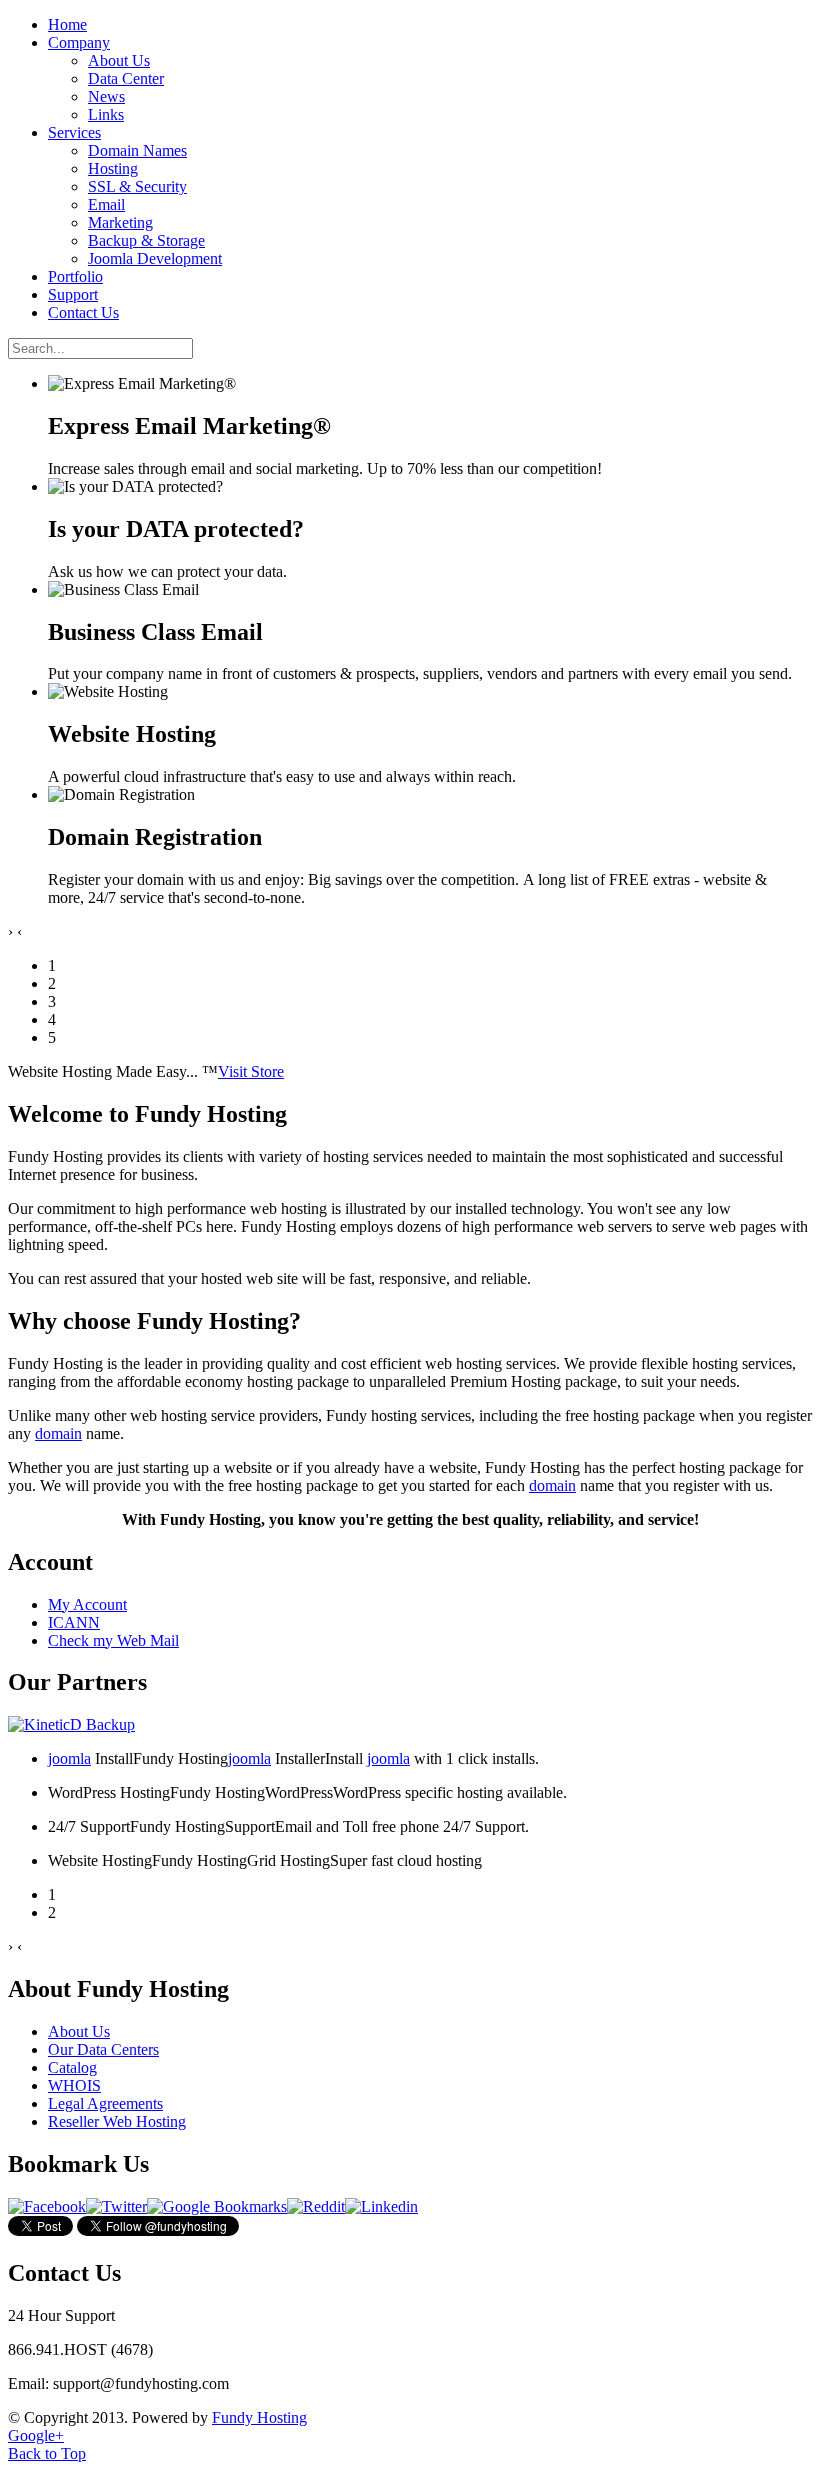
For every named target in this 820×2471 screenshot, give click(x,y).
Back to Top (47, 2453)
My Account (87, 1604)
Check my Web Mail (113, 1640)
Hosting (113, 168)
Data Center (126, 78)
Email (106, 204)
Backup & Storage (146, 240)
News (106, 96)
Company (79, 42)
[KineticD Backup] (71, 1724)
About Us (119, 60)
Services (74, 132)
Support (73, 294)
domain (58, 1433)
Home (67, 24)
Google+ (36, 2435)
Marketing (120, 222)
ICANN (74, 1622)
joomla (69, 1758)
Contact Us (83, 312)
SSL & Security (137, 186)
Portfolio (75, 276)
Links (106, 114)
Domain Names (137, 150)
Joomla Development (155, 258)
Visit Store (251, 1071)
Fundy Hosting (259, 2417)
